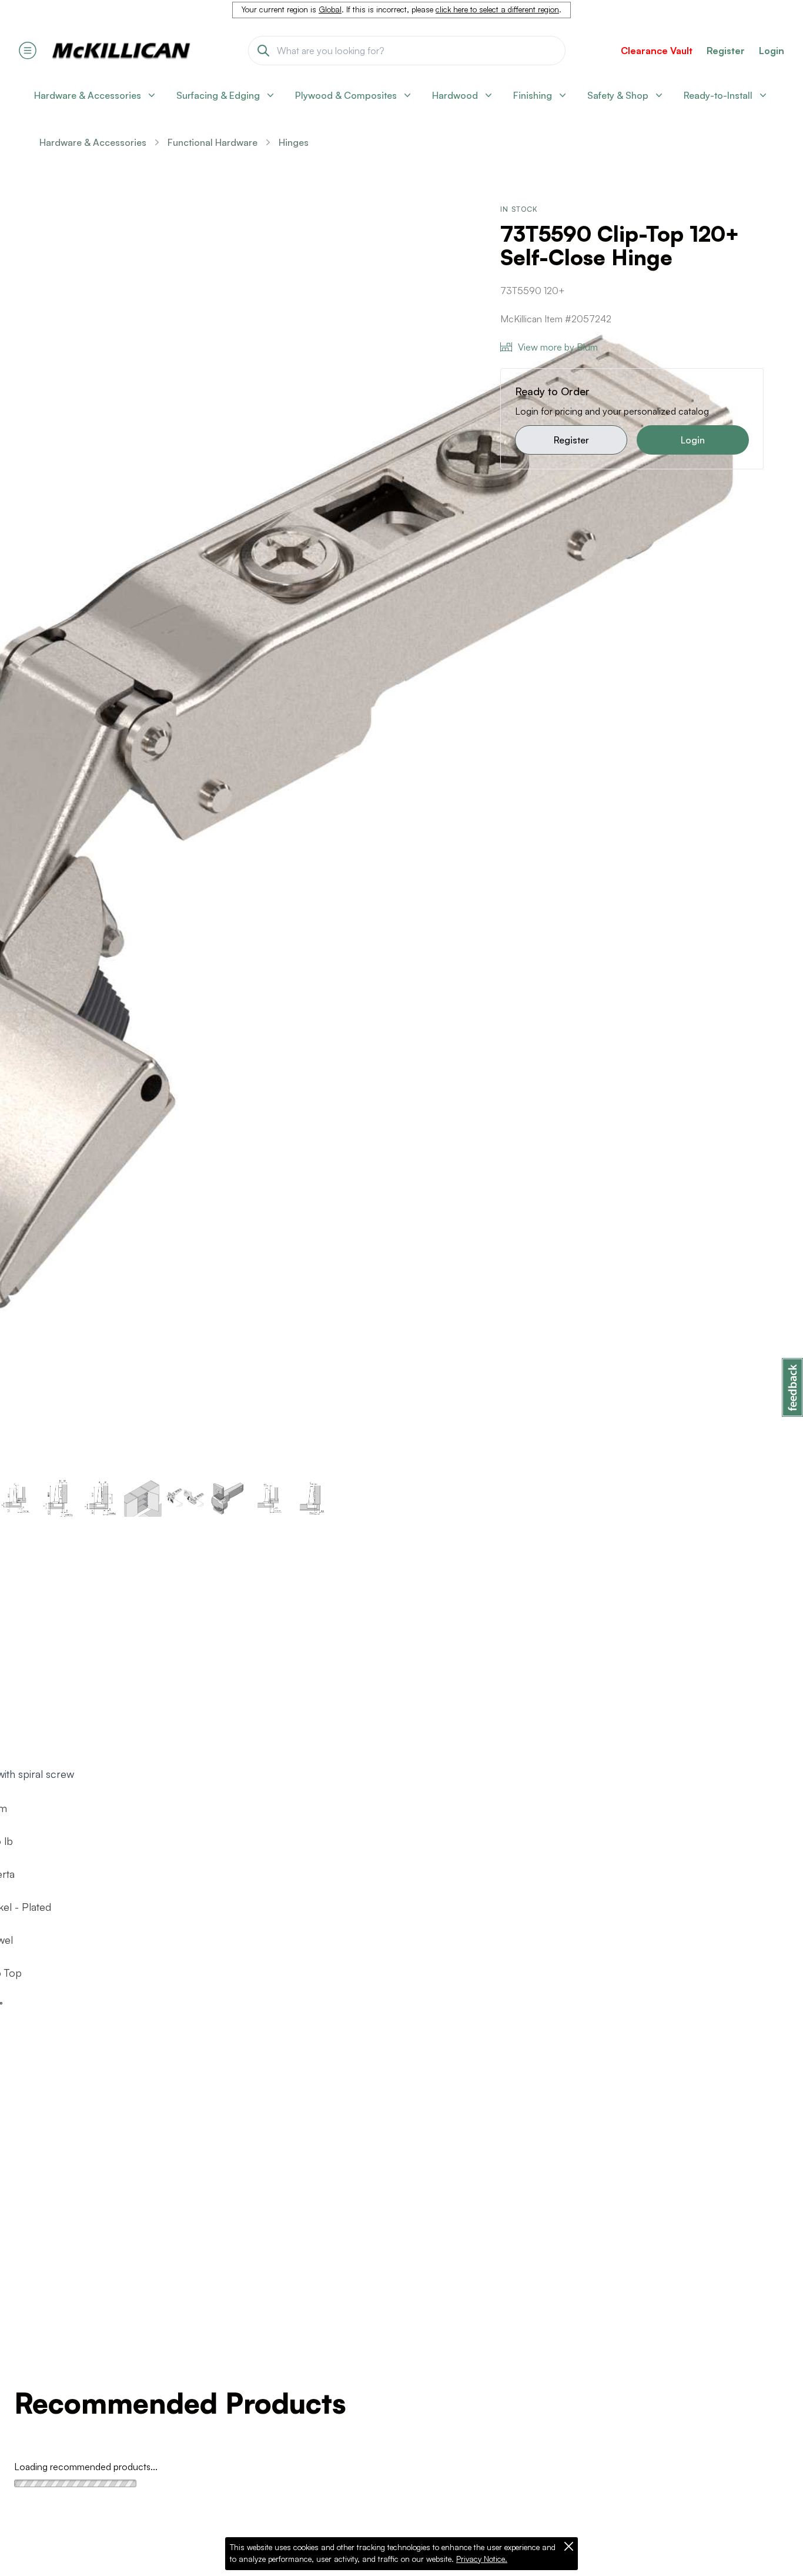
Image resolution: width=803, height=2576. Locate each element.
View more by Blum (558, 347)
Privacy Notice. (482, 2559)
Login (772, 51)
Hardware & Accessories (93, 142)
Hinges (294, 142)
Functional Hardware (213, 142)
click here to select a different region (497, 9)
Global (330, 9)
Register (571, 440)
